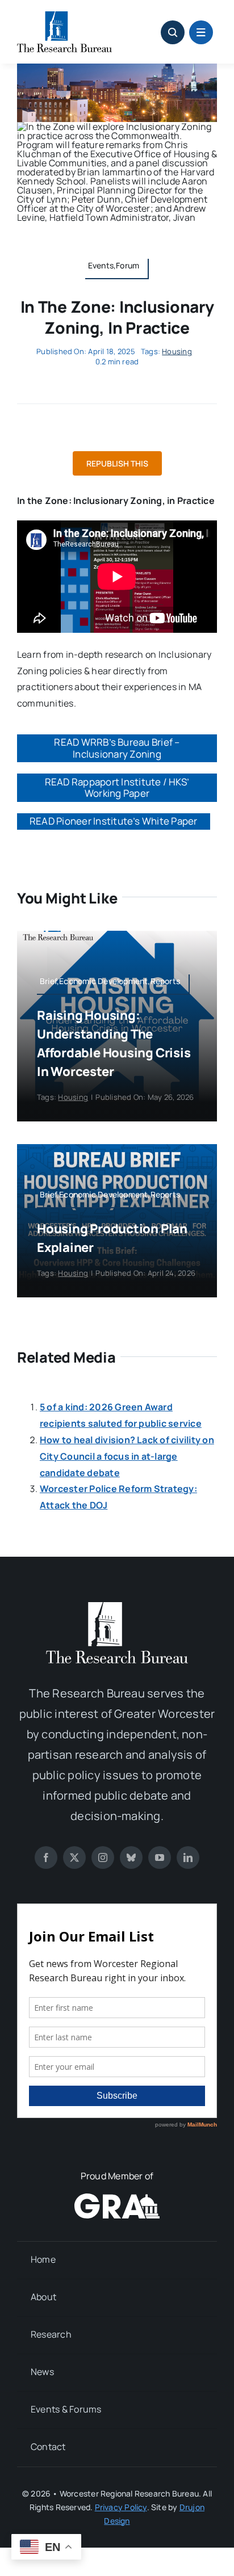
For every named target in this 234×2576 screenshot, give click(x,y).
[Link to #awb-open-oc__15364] (201, 32)
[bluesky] (131, 1858)
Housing (177, 351)
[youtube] (160, 1858)
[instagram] (103, 1858)
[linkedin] (188, 1858)
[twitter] (74, 1858)
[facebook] (46, 1858)
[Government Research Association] (117, 2198)
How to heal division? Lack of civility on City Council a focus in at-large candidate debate (127, 1456)
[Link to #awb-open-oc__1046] (173, 32)
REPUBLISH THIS (117, 463)
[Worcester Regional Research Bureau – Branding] (64, 16)
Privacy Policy (121, 2507)
